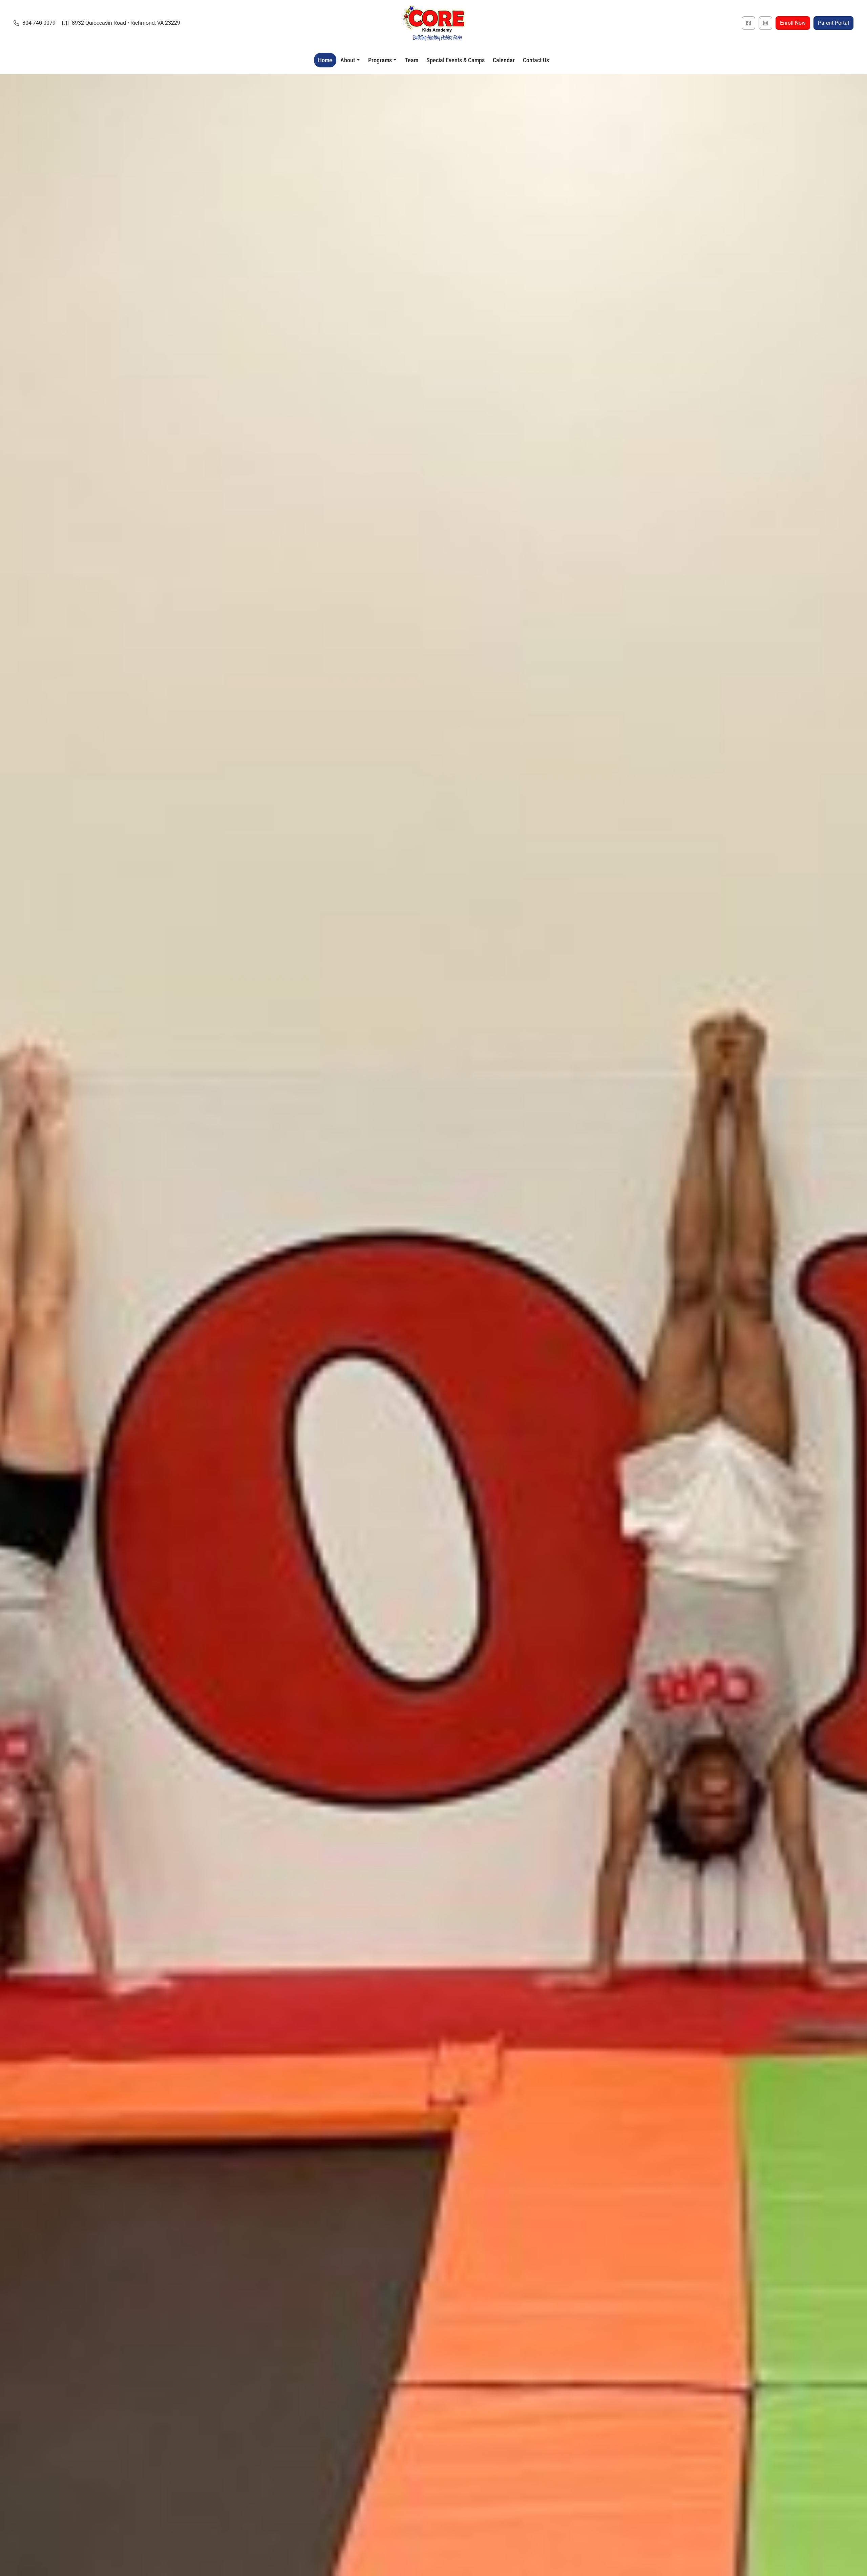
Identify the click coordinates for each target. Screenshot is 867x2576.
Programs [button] (380, 60)
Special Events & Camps (456, 60)
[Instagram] (765, 23)
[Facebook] (748, 23)
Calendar (504, 60)
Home (325, 60)
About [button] (348, 60)
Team (411, 60)
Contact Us (536, 60)
